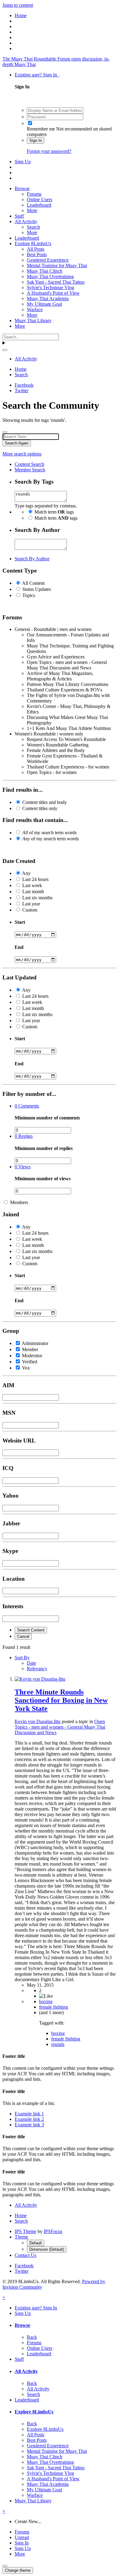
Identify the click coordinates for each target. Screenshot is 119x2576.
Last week (32, 885)
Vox (26, 1368)
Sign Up (23, 162)
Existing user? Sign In (37, 75)
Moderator (32, 1356)
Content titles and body (45, 802)
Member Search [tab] (30, 470)
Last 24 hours (35, 879)
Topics (29, 595)
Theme (21, 2237)
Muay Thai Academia (48, 299)
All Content (33, 583)
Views (23, 1167)
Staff (19, 216)
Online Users (40, 199)
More (32, 210)
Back (32, 2337)
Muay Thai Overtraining (50, 276)
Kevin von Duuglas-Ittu (38, 1721)
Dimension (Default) (47, 2249)
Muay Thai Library (33, 321)
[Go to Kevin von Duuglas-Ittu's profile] (40, 1679)
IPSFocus (53, 2231)
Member (30, 1349)
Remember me (41, 129)
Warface (35, 310)
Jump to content (18, 5)
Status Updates (37, 589)
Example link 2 (29, 2119)
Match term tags (54, 512)
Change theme (18, 2570)
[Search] (5, 350)
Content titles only (40, 808)
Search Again (17, 443)
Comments (27, 1106)
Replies (24, 1136)
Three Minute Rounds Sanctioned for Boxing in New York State (61, 1700)
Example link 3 (29, 2125)
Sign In (36, 140)
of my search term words (49, 833)
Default (36, 2243)
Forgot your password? (49, 151)
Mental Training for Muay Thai (57, 265)
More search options (22, 454)
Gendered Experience (48, 260)
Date (31, 1663)
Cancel (23, 1636)
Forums (34, 194)
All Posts (36, 249)
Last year (31, 904)
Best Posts (37, 254)
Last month (33, 892)
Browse (22, 188)
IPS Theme (25, 2231)
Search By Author (32, 559)
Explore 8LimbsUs (33, 243)
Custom (30, 910)
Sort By (22, 1658)
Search (33, 227)
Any (26, 873)
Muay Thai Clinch (45, 271)
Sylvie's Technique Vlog (50, 287)
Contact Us (25, 2255)
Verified (30, 1362)
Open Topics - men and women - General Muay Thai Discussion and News (60, 1727)
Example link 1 (29, 2114)
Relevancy (37, 1669)
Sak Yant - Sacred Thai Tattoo (56, 282)
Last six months (37, 898)
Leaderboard (39, 205)
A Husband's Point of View (53, 293)
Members (19, 1202)
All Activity (26, 221)
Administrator (35, 1343)
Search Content (31, 1630)
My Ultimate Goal (44, 304)
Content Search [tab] (29, 464)
